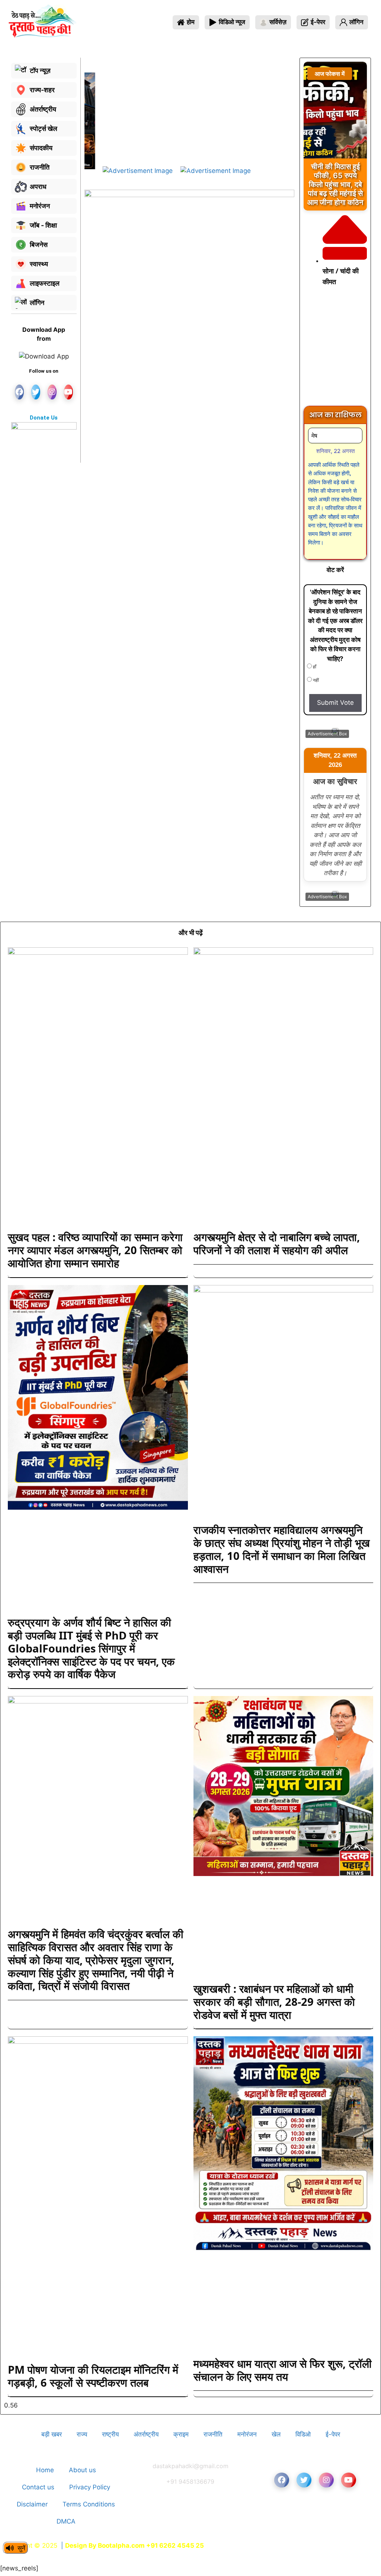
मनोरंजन (247, 2434)
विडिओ (303, 2434)
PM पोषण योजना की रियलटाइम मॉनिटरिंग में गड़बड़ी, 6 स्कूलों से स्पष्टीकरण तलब (93, 2376)
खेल (276, 2434)
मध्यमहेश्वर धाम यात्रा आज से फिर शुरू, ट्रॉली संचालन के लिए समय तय (283, 2370)
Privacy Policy (90, 2487)
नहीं (315, 680)
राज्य (82, 2434)
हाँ (314, 667)
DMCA (66, 2521)
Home (45, 2470)
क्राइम (181, 2434)
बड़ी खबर (52, 2434)
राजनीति (213, 2434)
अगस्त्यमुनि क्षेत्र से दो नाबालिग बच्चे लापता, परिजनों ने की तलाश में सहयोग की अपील (277, 1243)
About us (82, 2470)
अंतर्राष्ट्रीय (146, 2434)
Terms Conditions (89, 2504)
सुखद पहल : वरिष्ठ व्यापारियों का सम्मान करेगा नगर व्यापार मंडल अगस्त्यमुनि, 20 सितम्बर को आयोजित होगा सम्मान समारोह (95, 1250)
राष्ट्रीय (110, 2434)
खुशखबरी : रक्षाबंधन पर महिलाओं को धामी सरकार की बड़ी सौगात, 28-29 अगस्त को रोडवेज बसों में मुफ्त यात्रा (274, 2002)
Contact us (38, 2487)
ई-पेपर (333, 2434)
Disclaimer (32, 2504)
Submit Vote (335, 703)
